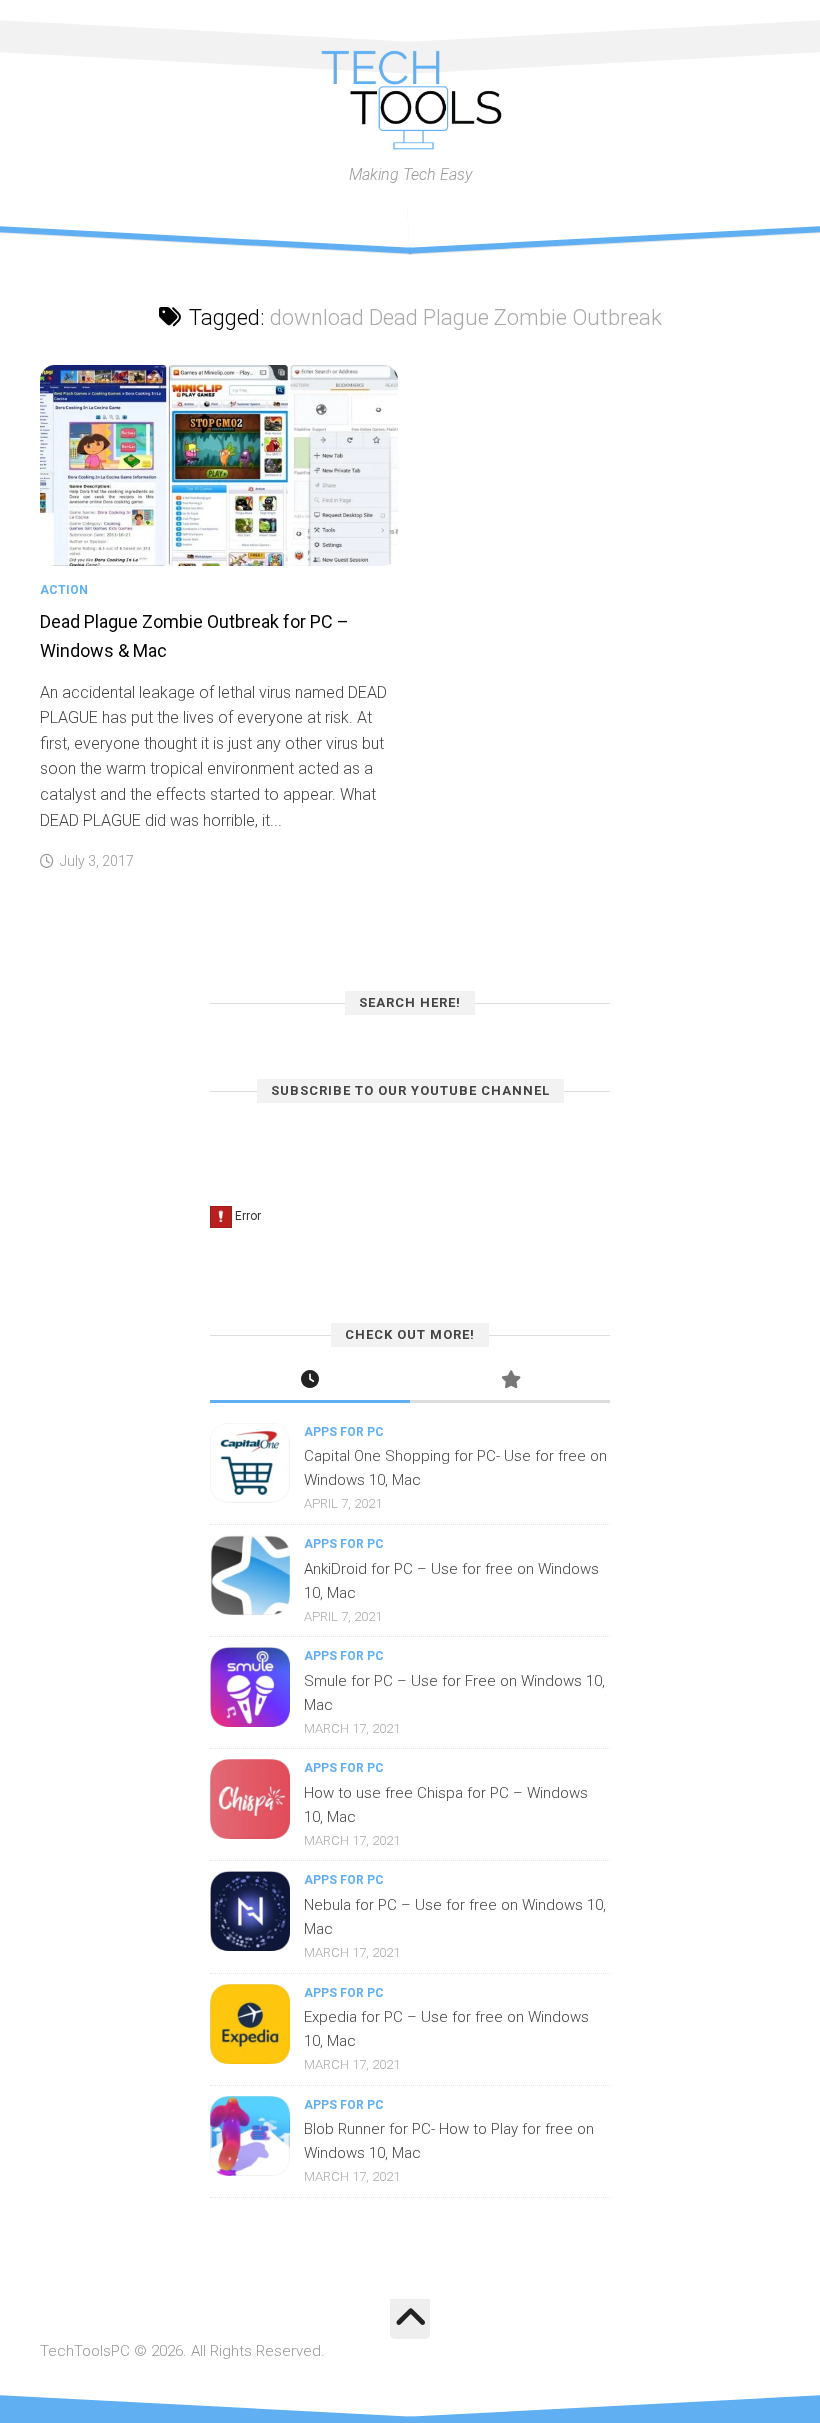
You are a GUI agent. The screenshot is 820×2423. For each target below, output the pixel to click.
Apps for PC (344, 1432)
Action (64, 590)
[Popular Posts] (510, 1381)
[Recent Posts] (310, 1381)
